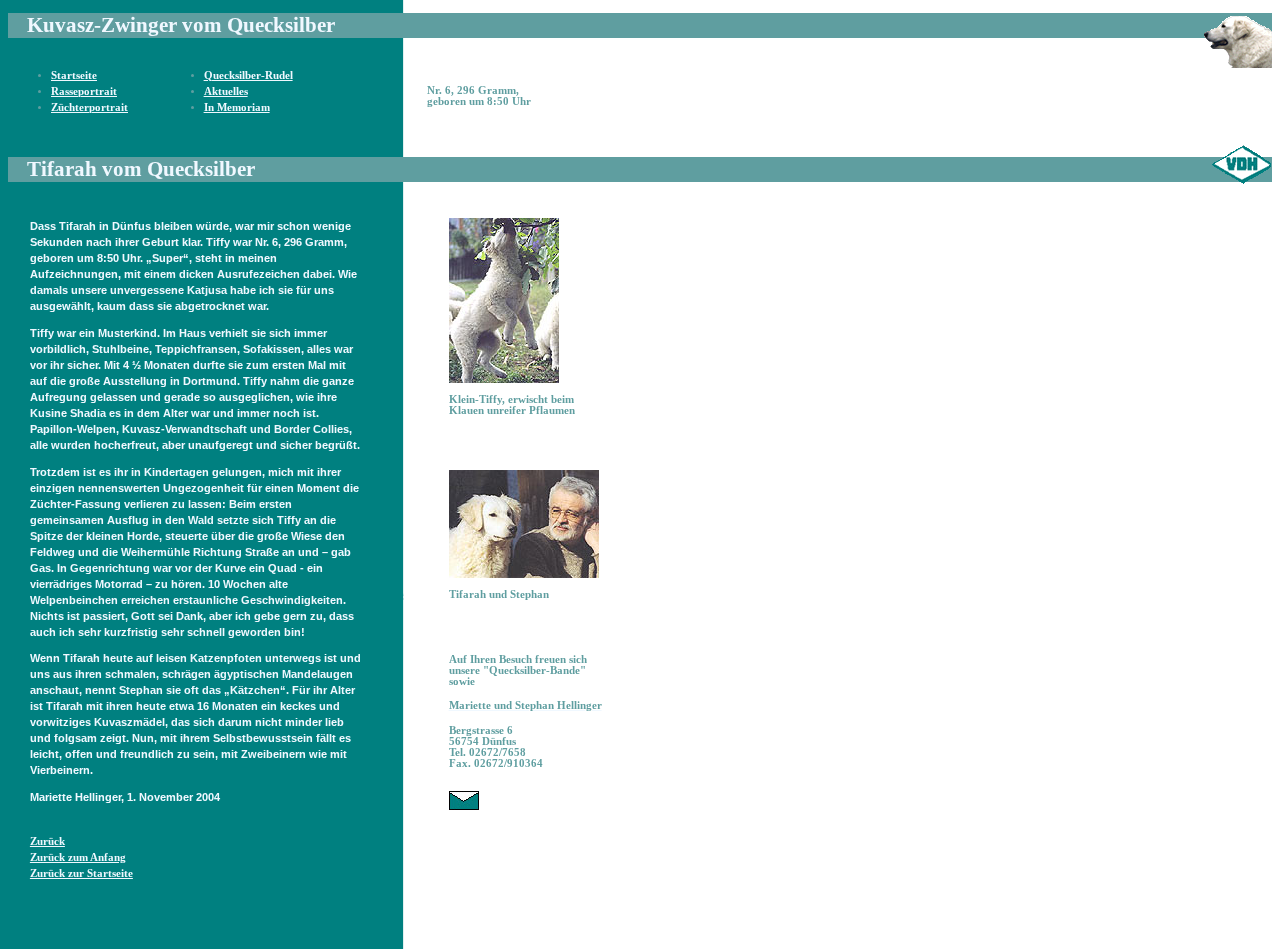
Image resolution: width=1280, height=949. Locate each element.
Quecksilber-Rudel (248, 75)
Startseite (74, 75)
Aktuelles (226, 91)
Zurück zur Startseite (81, 873)
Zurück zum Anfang (78, 857)
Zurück (47, 841)
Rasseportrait (84, 91)
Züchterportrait (89, 107)
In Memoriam (237, 107)
